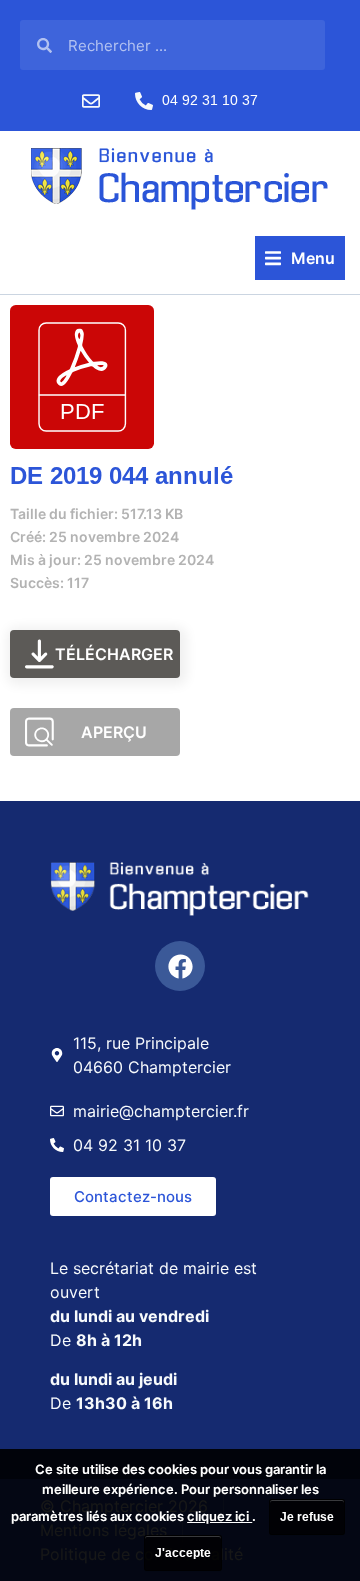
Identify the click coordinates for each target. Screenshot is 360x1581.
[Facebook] (180, 966)
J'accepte (183, 1553)
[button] (300, 258)
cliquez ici (219, 1516)
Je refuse (307, 1517)
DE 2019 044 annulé (121, 475)
